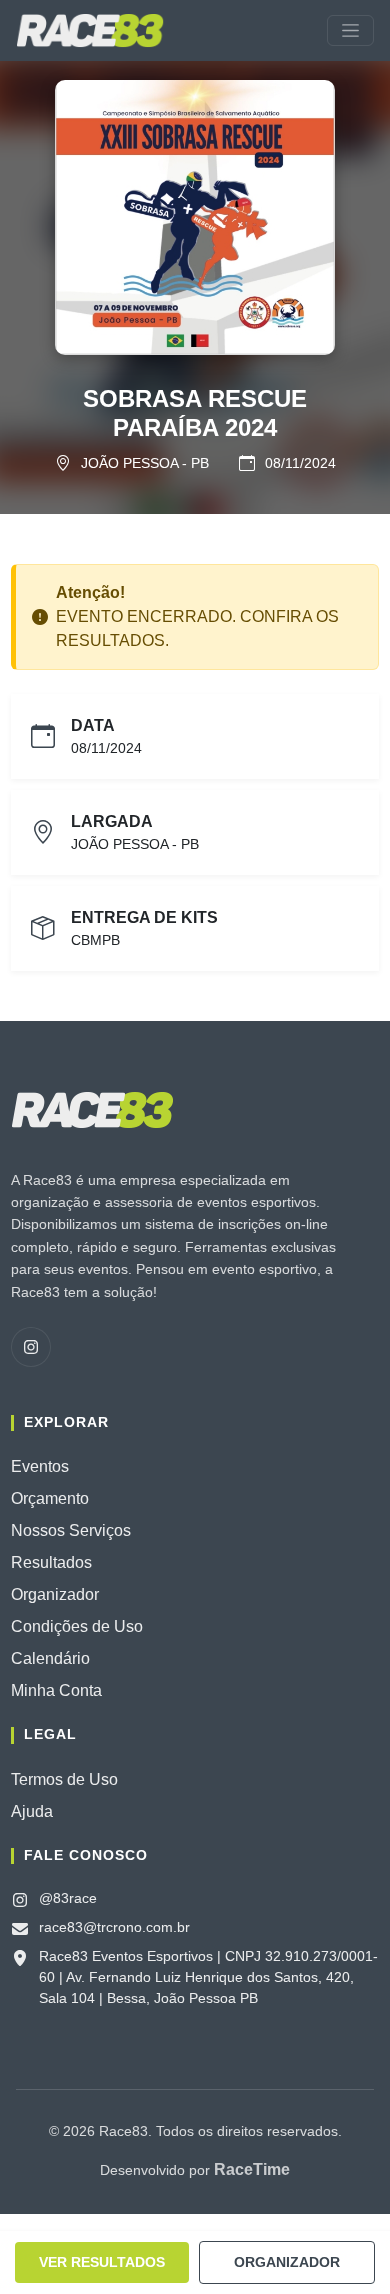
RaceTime (252, 2169)
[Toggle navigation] (350, 30)
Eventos (40, 1466)
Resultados (51, 1562)
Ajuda (32, 1811)
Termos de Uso (64, 1779)
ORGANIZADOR (287, 2262)
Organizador (55, 1594)
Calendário (50, 1658)
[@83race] (31, 1347)
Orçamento (50, 1498)
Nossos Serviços (71, 1530)
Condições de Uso (77, 1626)
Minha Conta (56, 1690)
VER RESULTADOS (102, 2262)
